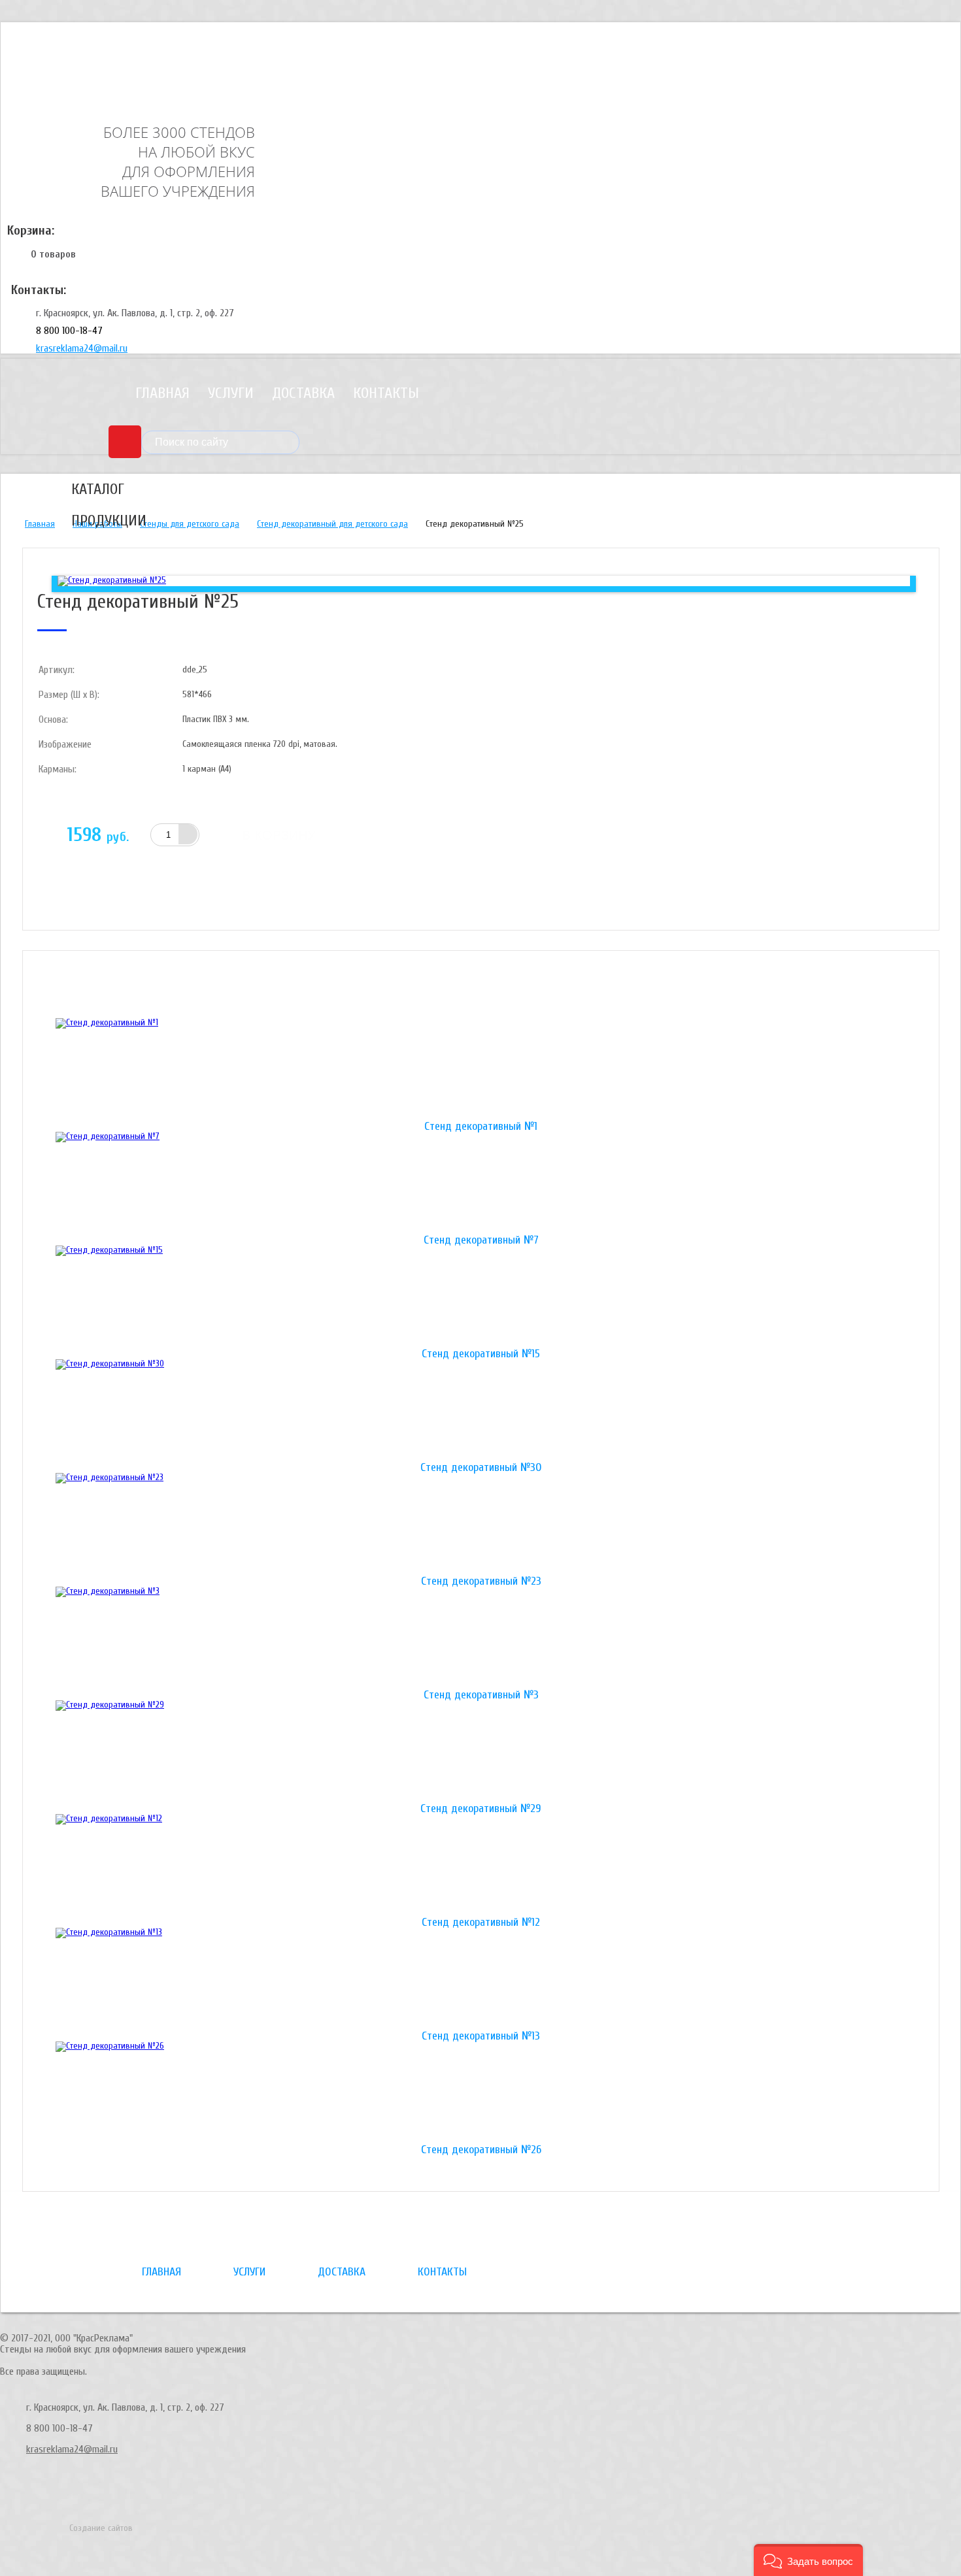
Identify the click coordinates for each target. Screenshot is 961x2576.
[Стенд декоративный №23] (481, 1525)
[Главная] (101, 61)
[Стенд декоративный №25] (112, 580)
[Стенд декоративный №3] (481, 1638)
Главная (162, 393)
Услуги (231, 393)
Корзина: (31, 230)
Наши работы (97, 524)
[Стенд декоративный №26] (481, 2093)
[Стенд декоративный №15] (481, 1297)
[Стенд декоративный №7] (481, 1183)
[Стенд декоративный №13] (481, 1979)
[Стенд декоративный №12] (481, 1866)
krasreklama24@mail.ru (82, 348)
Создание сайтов (101, 2528)
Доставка (303, 393)
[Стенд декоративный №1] (481, 1070)
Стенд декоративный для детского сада (332, 524)
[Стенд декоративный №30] (481, 1411)
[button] (808, 2560)
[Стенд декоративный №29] (481, 1752)
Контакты (386, 393)
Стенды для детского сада (190, 524)
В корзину (279, 835)
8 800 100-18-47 (69, 331)
